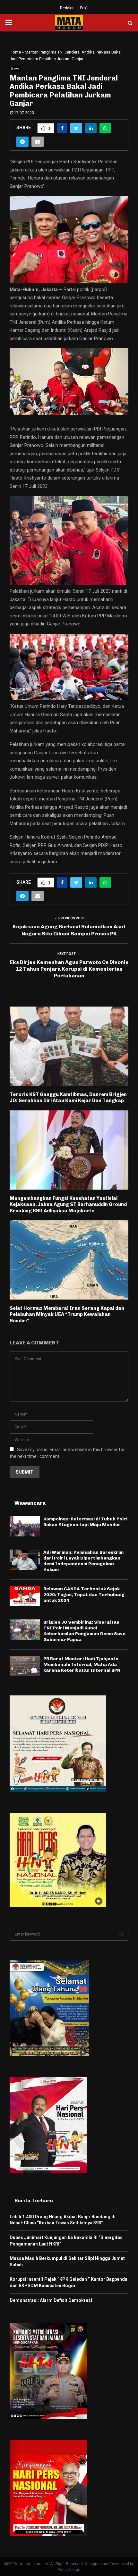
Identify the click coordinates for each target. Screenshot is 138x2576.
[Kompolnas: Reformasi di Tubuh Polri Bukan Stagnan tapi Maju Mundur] (25, 1526)
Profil (84, 8)
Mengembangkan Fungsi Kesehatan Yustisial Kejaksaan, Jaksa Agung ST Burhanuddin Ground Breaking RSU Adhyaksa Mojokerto (68, 1204)
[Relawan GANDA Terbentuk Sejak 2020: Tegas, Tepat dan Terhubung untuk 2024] (25, 1596)
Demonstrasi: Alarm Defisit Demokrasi (51, 2300)
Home (15, 52)
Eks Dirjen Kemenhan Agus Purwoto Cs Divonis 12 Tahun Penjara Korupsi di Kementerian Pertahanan (69, 969)
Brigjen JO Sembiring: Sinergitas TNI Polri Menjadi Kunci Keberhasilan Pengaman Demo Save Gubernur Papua (84, 1631)
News (15, 69)
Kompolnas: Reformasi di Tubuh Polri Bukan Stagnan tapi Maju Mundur (85, 1522)
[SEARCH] (121, 1934)
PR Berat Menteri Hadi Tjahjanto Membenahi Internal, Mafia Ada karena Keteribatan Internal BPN (82, 1664)
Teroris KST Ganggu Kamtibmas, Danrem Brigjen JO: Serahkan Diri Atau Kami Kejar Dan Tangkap (68, 1098)
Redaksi (67, 8)
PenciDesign (69, 2570)
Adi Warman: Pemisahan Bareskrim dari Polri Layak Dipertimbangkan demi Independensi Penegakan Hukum (83, 1561)
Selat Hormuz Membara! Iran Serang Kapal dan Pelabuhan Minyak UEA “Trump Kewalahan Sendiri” (67, 1314)
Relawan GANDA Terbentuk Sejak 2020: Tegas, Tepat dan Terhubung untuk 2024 (84, 1595)
